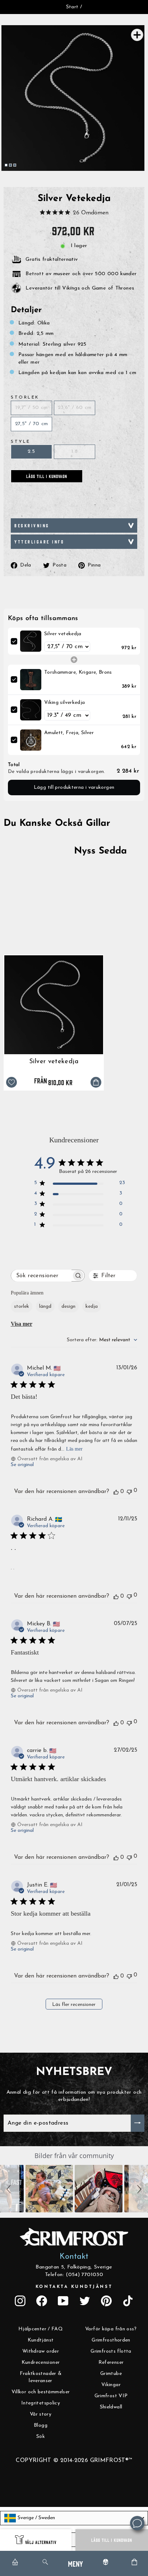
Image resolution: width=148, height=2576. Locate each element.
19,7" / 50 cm (32, 408)
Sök (41, 2437)
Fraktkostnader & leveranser (41, 2377)
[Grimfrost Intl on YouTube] (63, 2301)
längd (45, 1307)
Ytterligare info (40, 541)
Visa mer (22, 1324)
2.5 (31, 452)
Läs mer (74, 1449)
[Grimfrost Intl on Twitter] (85, 2301)
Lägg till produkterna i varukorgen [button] (74, 788)
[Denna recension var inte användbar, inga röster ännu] (129, 1491)
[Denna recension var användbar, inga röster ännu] (116, 1492)
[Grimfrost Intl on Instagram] (20, 2301)
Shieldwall (111, 2407)
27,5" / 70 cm (32, 424)
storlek (22, 1307)
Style (21, 442)
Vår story (41, 2414)
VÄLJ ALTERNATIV (41, 2542)
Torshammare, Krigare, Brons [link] (78, 672)
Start (72, 7)
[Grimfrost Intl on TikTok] (128, 2301)
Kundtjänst (41, 2340)
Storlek (25, 397)
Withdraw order (41, 2351)
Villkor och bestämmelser (41, 2392)
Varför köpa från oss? (111, 2329)
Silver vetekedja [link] (63, 634)
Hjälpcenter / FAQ (41, 2329)
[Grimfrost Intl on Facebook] (42, 2301)
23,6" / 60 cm (75, 408)
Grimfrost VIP (111, 2396)
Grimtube (111, 2374)
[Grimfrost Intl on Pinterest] (106, 2301)
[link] (31, 641)
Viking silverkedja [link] (65, 703)
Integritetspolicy (41, 2403)
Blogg (41, 2425)
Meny (75, 2563)
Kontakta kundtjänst (74, 2287)
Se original (22, 1465)
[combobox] (102, 1340)
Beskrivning (32, 525)
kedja (92, 1307)
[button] (10, 2189)
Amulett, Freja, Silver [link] (69, 733)
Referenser (111, 2363)
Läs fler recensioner (74, 2005)
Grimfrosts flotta (111, 2351)
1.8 (75, 452)
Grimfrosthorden (111, 2340)
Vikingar (111, 2385)
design (68, 1307)
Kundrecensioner (41, 2363)
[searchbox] (41, 1276)
